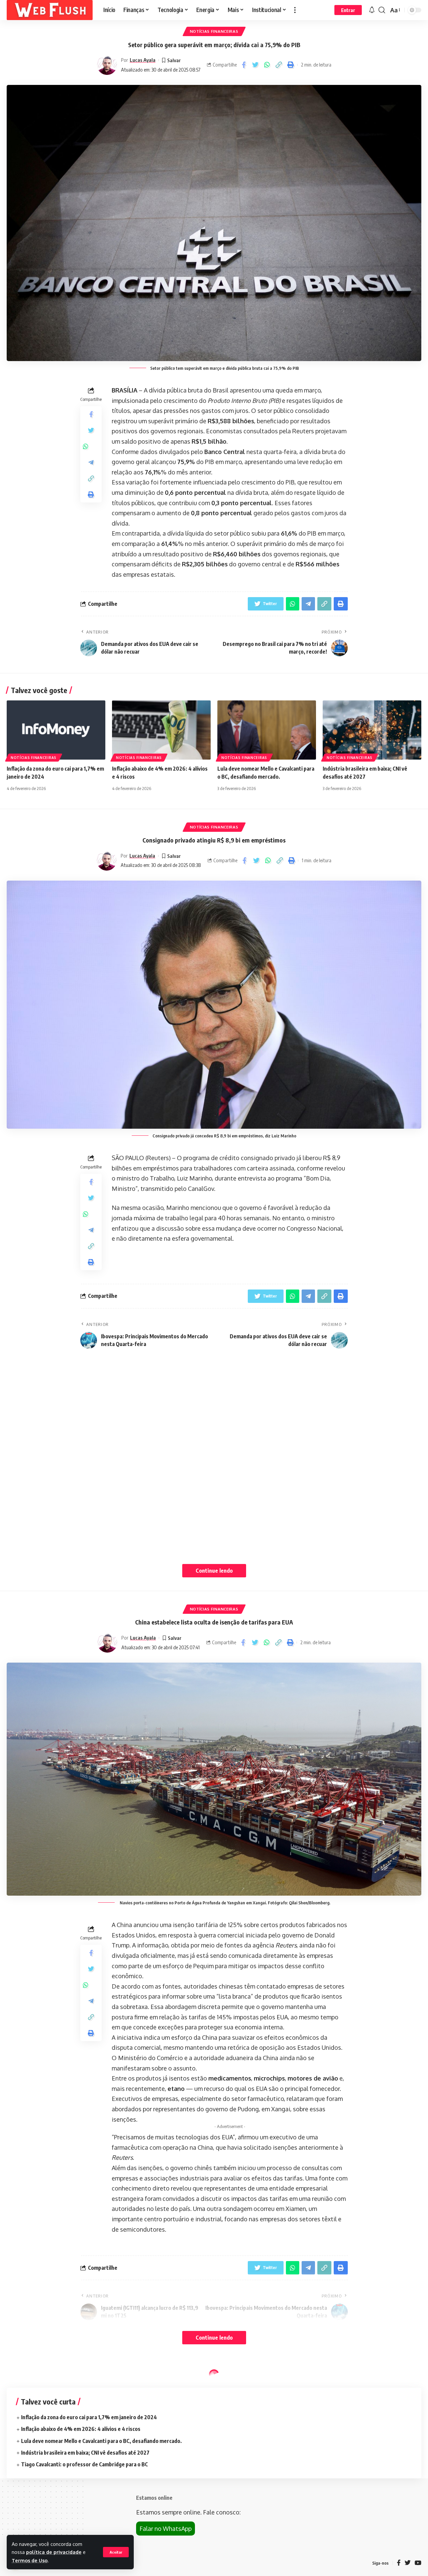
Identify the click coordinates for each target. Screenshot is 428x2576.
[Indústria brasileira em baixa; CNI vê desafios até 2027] (372, 730)
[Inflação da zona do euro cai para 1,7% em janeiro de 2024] (56, 730)
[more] (295, 10)
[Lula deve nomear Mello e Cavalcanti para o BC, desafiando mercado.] (267, 730)
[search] (382, 10)
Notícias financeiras (214, 31)
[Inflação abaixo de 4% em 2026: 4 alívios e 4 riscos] (161, 730)
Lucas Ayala (143, 60)
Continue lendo (214, 1571)
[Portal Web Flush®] (50, 10)
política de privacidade (54, 2552)
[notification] (372, 10)
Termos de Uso (30, 2560)
